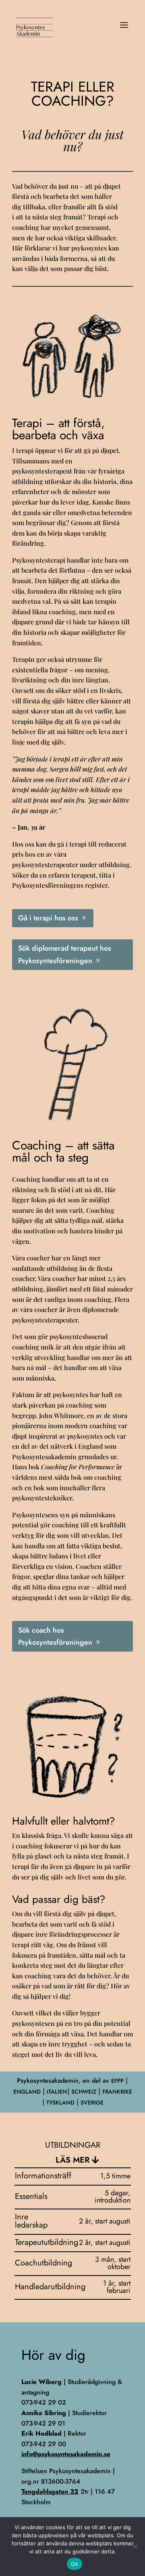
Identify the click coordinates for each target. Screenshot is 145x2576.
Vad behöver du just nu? (72, 140)
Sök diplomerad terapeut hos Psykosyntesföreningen (65, 954)
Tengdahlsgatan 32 (50, 2492)
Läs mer (72, 2160)
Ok (75, 2564)
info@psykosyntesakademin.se (66, 2454)
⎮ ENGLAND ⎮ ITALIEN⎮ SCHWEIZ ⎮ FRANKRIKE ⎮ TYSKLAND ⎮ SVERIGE (73, 2091)
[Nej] (135, 2547)
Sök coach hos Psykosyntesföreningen (55, 1636)
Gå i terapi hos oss (48, 918)
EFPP (117, 2081)
